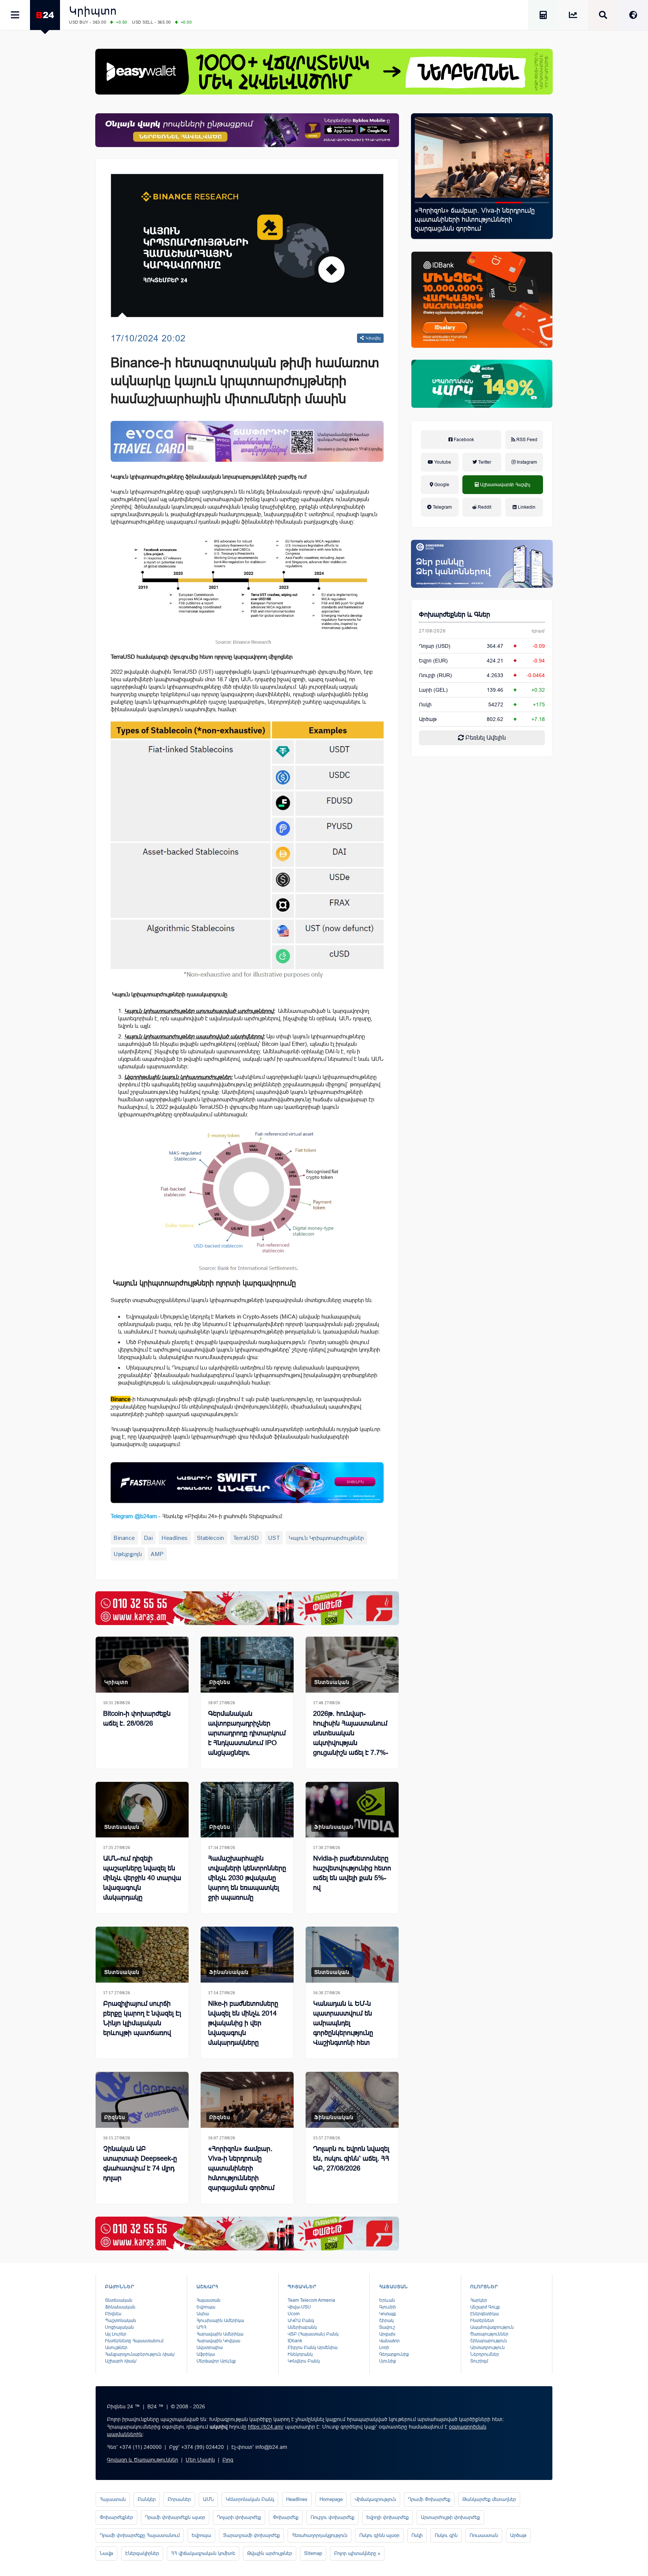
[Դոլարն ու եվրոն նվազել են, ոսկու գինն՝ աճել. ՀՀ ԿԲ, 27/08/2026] (352, 2100)
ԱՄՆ (208, 2499)
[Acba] (482, 384)
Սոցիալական (119, 2327)
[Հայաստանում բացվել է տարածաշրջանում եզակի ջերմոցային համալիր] (482, 157)
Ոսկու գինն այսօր (379, 2535)
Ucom (294, 2314)
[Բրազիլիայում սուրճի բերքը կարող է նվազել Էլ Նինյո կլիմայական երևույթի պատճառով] (142, 1955)
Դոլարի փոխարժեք (239, 2517)
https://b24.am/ (266, 2427)
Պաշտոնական (121, 2321)
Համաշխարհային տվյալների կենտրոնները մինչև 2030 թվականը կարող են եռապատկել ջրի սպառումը (247, 1878)
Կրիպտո (93, 11)
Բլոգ (228, 2460)
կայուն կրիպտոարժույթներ (326, 1538)
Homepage (331, 2499)
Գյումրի (388, 2307)
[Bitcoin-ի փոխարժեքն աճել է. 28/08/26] (142, 1665)
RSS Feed (526, 440)
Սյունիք (388, 2361)
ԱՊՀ (201, 2327)
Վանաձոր (389, 2341)
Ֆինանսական (334, 1827)
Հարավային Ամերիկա (220, 2334)
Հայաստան (208, 2300)
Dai (148, 1538)
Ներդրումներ (485, 2354)
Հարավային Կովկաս (218, 2341)
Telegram (442, 507)
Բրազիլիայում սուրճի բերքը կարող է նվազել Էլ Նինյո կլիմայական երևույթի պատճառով (142, 2018)
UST (274, 1538)
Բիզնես (220, 1682)
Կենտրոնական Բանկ (250, 2499)
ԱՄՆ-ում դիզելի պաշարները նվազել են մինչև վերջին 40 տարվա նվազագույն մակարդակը (142, 1878)
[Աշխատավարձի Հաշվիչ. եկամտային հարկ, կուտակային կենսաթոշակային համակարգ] (543, 16)
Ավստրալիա (210, 2348)
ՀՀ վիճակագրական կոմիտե (203, 2553)
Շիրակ (386, 2321)
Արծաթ (518, 2535)
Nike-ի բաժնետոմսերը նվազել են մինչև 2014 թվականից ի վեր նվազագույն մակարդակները (243, 2023)
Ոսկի (425, 704)
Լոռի (384, 2348)
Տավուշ (387, 2327)
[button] (428, 203)
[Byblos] (247, 130)
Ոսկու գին (446, 2535)
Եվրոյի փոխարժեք (388, 2517)
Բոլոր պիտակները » (357, 2553)
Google (441, 485)
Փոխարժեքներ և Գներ (454, 614)
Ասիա (203, 2314)
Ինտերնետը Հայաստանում (134, 2341)
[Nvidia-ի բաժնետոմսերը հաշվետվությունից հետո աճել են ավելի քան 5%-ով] (352, 1810)
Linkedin (526, 507)
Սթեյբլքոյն (128, 1554)
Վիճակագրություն (375, 2499)
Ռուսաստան (484, 2535)
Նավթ (106, 2553)
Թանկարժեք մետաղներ (489, 2499)
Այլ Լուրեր (116, 2334)
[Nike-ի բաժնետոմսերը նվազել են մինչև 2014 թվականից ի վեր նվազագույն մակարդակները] (247, 1955)
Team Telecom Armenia (311, 2300)
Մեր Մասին (200, 2460)
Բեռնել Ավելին (485, 738)
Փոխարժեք (286, 2517)
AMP (157, 1554)
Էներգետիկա (484, 2314)
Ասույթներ (116, 2348)
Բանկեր (147, 2499)
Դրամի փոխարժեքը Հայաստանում (140, 2535)
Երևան (387, 2300)
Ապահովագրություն (492, 2327)
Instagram (526, 462)
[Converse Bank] (482, 564)
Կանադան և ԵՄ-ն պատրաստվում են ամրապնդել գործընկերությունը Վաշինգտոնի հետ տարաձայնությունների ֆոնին (349, 2033)
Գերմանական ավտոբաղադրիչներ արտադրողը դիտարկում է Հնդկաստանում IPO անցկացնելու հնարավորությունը (247, 1738)
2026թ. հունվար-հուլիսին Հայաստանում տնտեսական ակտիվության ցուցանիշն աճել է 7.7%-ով (351, 1738)
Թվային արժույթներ (270, 2553)
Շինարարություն (489, 2341)
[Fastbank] (247, 1483)
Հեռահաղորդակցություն (319, 2535)
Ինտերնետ (482, 2321)
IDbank (295, 2341)
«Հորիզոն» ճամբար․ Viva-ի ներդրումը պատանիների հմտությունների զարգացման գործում (241, 2168)
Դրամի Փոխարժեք (429, 2499)
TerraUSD (246, 1538)
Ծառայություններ (489, 2334)
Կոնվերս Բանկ (304, 2361)
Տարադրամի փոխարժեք (251, 2535)
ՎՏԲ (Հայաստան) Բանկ (313, 2334)
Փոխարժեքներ (116, 2517)
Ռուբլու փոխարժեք (332, 2517)
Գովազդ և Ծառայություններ (142, 2460)
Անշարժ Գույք (485, 2307)
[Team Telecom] (247, 441)
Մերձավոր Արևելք (216, 2361)
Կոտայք (388, 2314)
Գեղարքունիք (394, 2354)
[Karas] (247, 1608)
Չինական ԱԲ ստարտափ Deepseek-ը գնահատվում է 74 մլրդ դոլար (140, 2163)
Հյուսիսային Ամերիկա (220, 2321)
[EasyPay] (324, 72)
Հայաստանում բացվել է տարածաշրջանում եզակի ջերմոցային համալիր (475, 219)
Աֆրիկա (206, 2354)
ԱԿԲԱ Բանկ (301, 2321)
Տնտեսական (332, 1682)
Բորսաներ (179, 2499)
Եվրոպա (206, 2307)
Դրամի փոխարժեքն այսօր (175, 2517)
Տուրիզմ (479, 2361)
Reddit (484, 507)
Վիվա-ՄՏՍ (299, 2307)
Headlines (175, 1538)
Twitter (484, 462)
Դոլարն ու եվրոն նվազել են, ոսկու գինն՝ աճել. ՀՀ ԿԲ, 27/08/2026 (351, 2158)
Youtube (442, 462)
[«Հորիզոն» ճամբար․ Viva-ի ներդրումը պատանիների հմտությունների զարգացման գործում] (247, 2100)
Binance (124, 1538)
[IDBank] (482, 300)
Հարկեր (479, 2300)
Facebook (463, 440)
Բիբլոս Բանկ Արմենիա (313, 2348)
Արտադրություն (487, 2348)
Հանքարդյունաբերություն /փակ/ (140, 2354)
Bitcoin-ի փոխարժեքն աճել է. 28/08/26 (137, 1718)
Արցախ (387, 2334)
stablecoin (211, 1538)
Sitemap (313, 2553)
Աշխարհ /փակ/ (121, 2361)
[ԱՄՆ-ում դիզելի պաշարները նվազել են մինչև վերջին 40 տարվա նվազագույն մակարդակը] (142, 1810)
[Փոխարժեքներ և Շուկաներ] (573, 16)
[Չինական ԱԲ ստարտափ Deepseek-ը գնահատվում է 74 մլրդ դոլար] (142, 2100)
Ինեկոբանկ (300, 2354)
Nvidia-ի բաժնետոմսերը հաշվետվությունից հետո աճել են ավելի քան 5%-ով (352, 1873)
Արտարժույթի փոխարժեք (450, 2517)
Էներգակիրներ (142, 2553)
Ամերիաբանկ (302, 2327)
